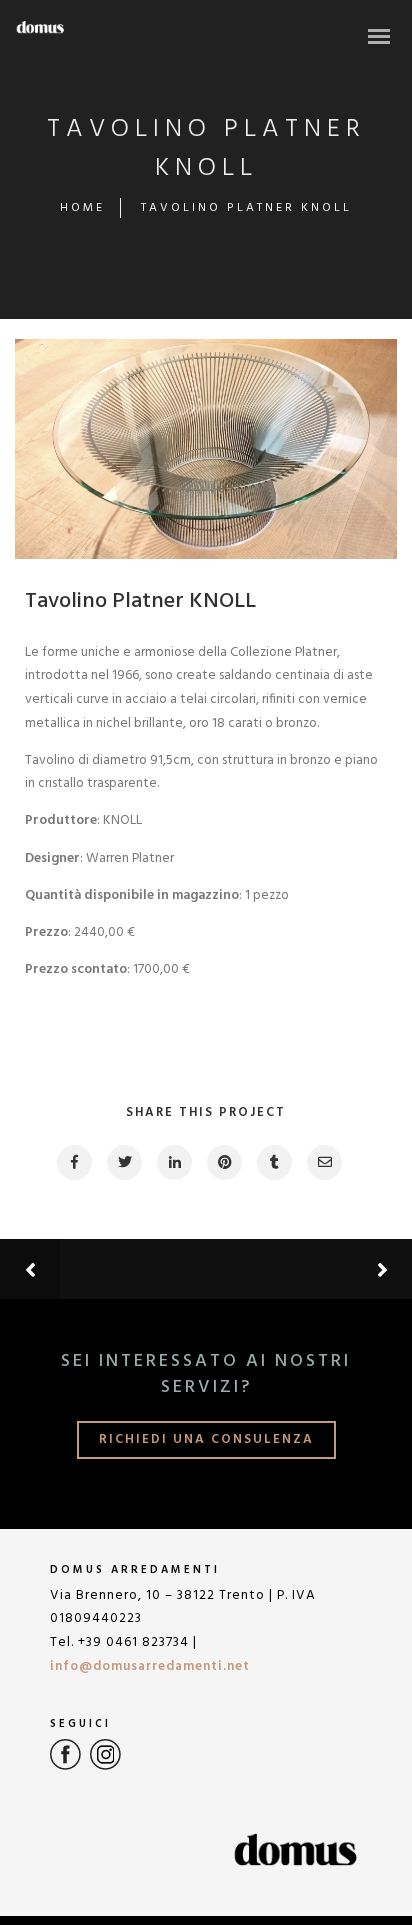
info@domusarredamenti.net (150, 1666)
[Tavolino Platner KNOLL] (73, 1162)
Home (82, 208)
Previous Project (155, 1269)
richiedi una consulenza (206, 1439)
